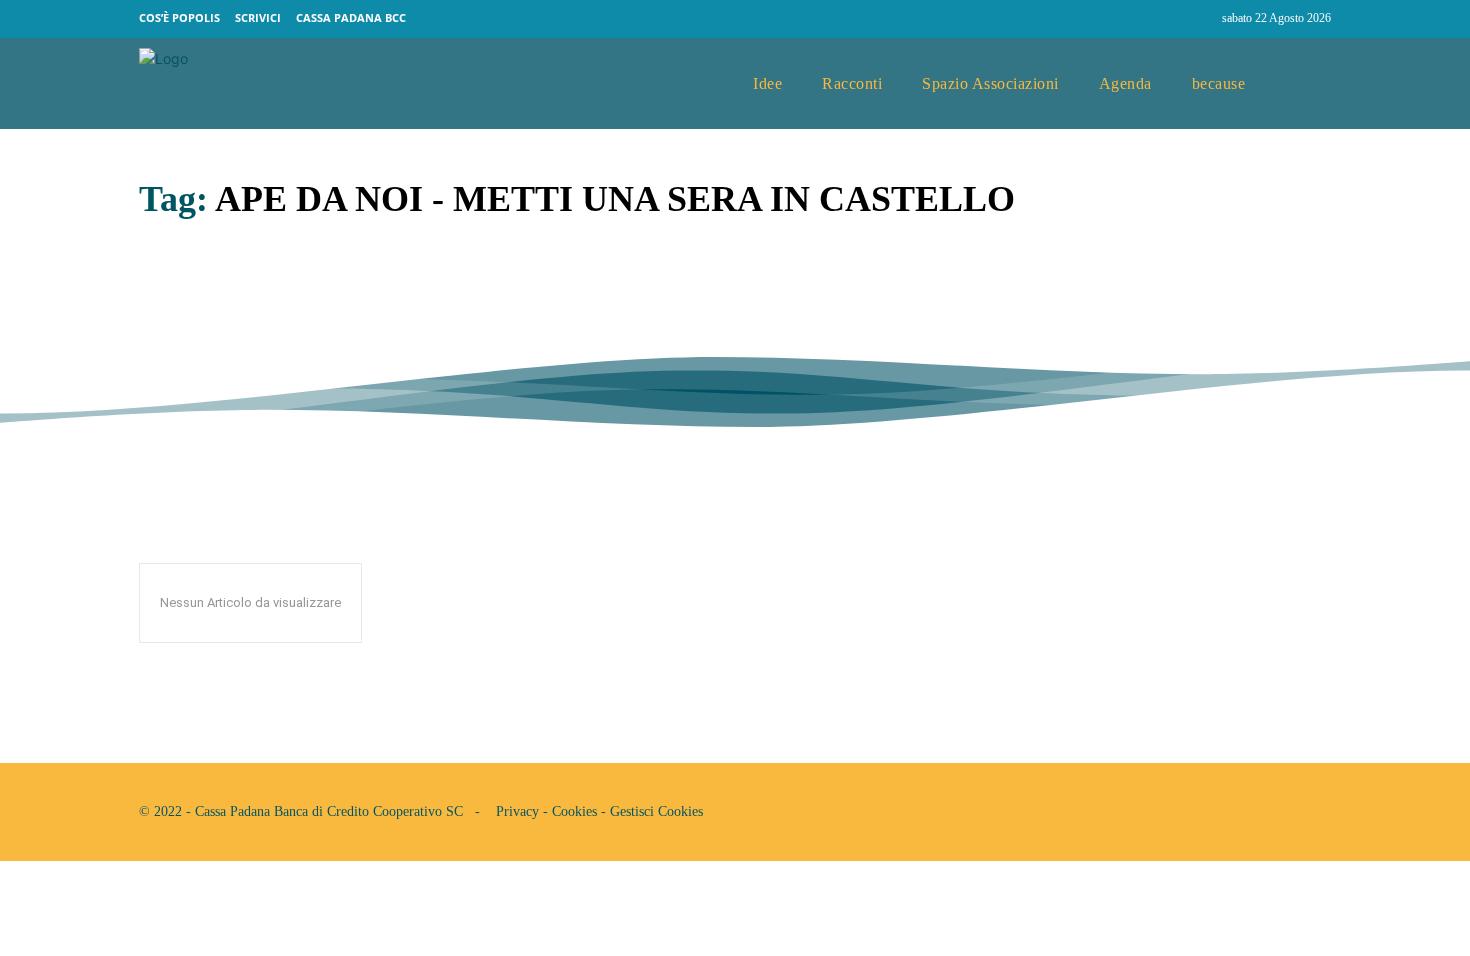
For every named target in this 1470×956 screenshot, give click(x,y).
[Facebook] (1160, 19)
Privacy (517, 811)
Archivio (169, 346)
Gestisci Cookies (656, 811)
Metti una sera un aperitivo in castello (413, 300)
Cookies (574, 811)
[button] (1308, 84)
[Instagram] (1198, 19)
